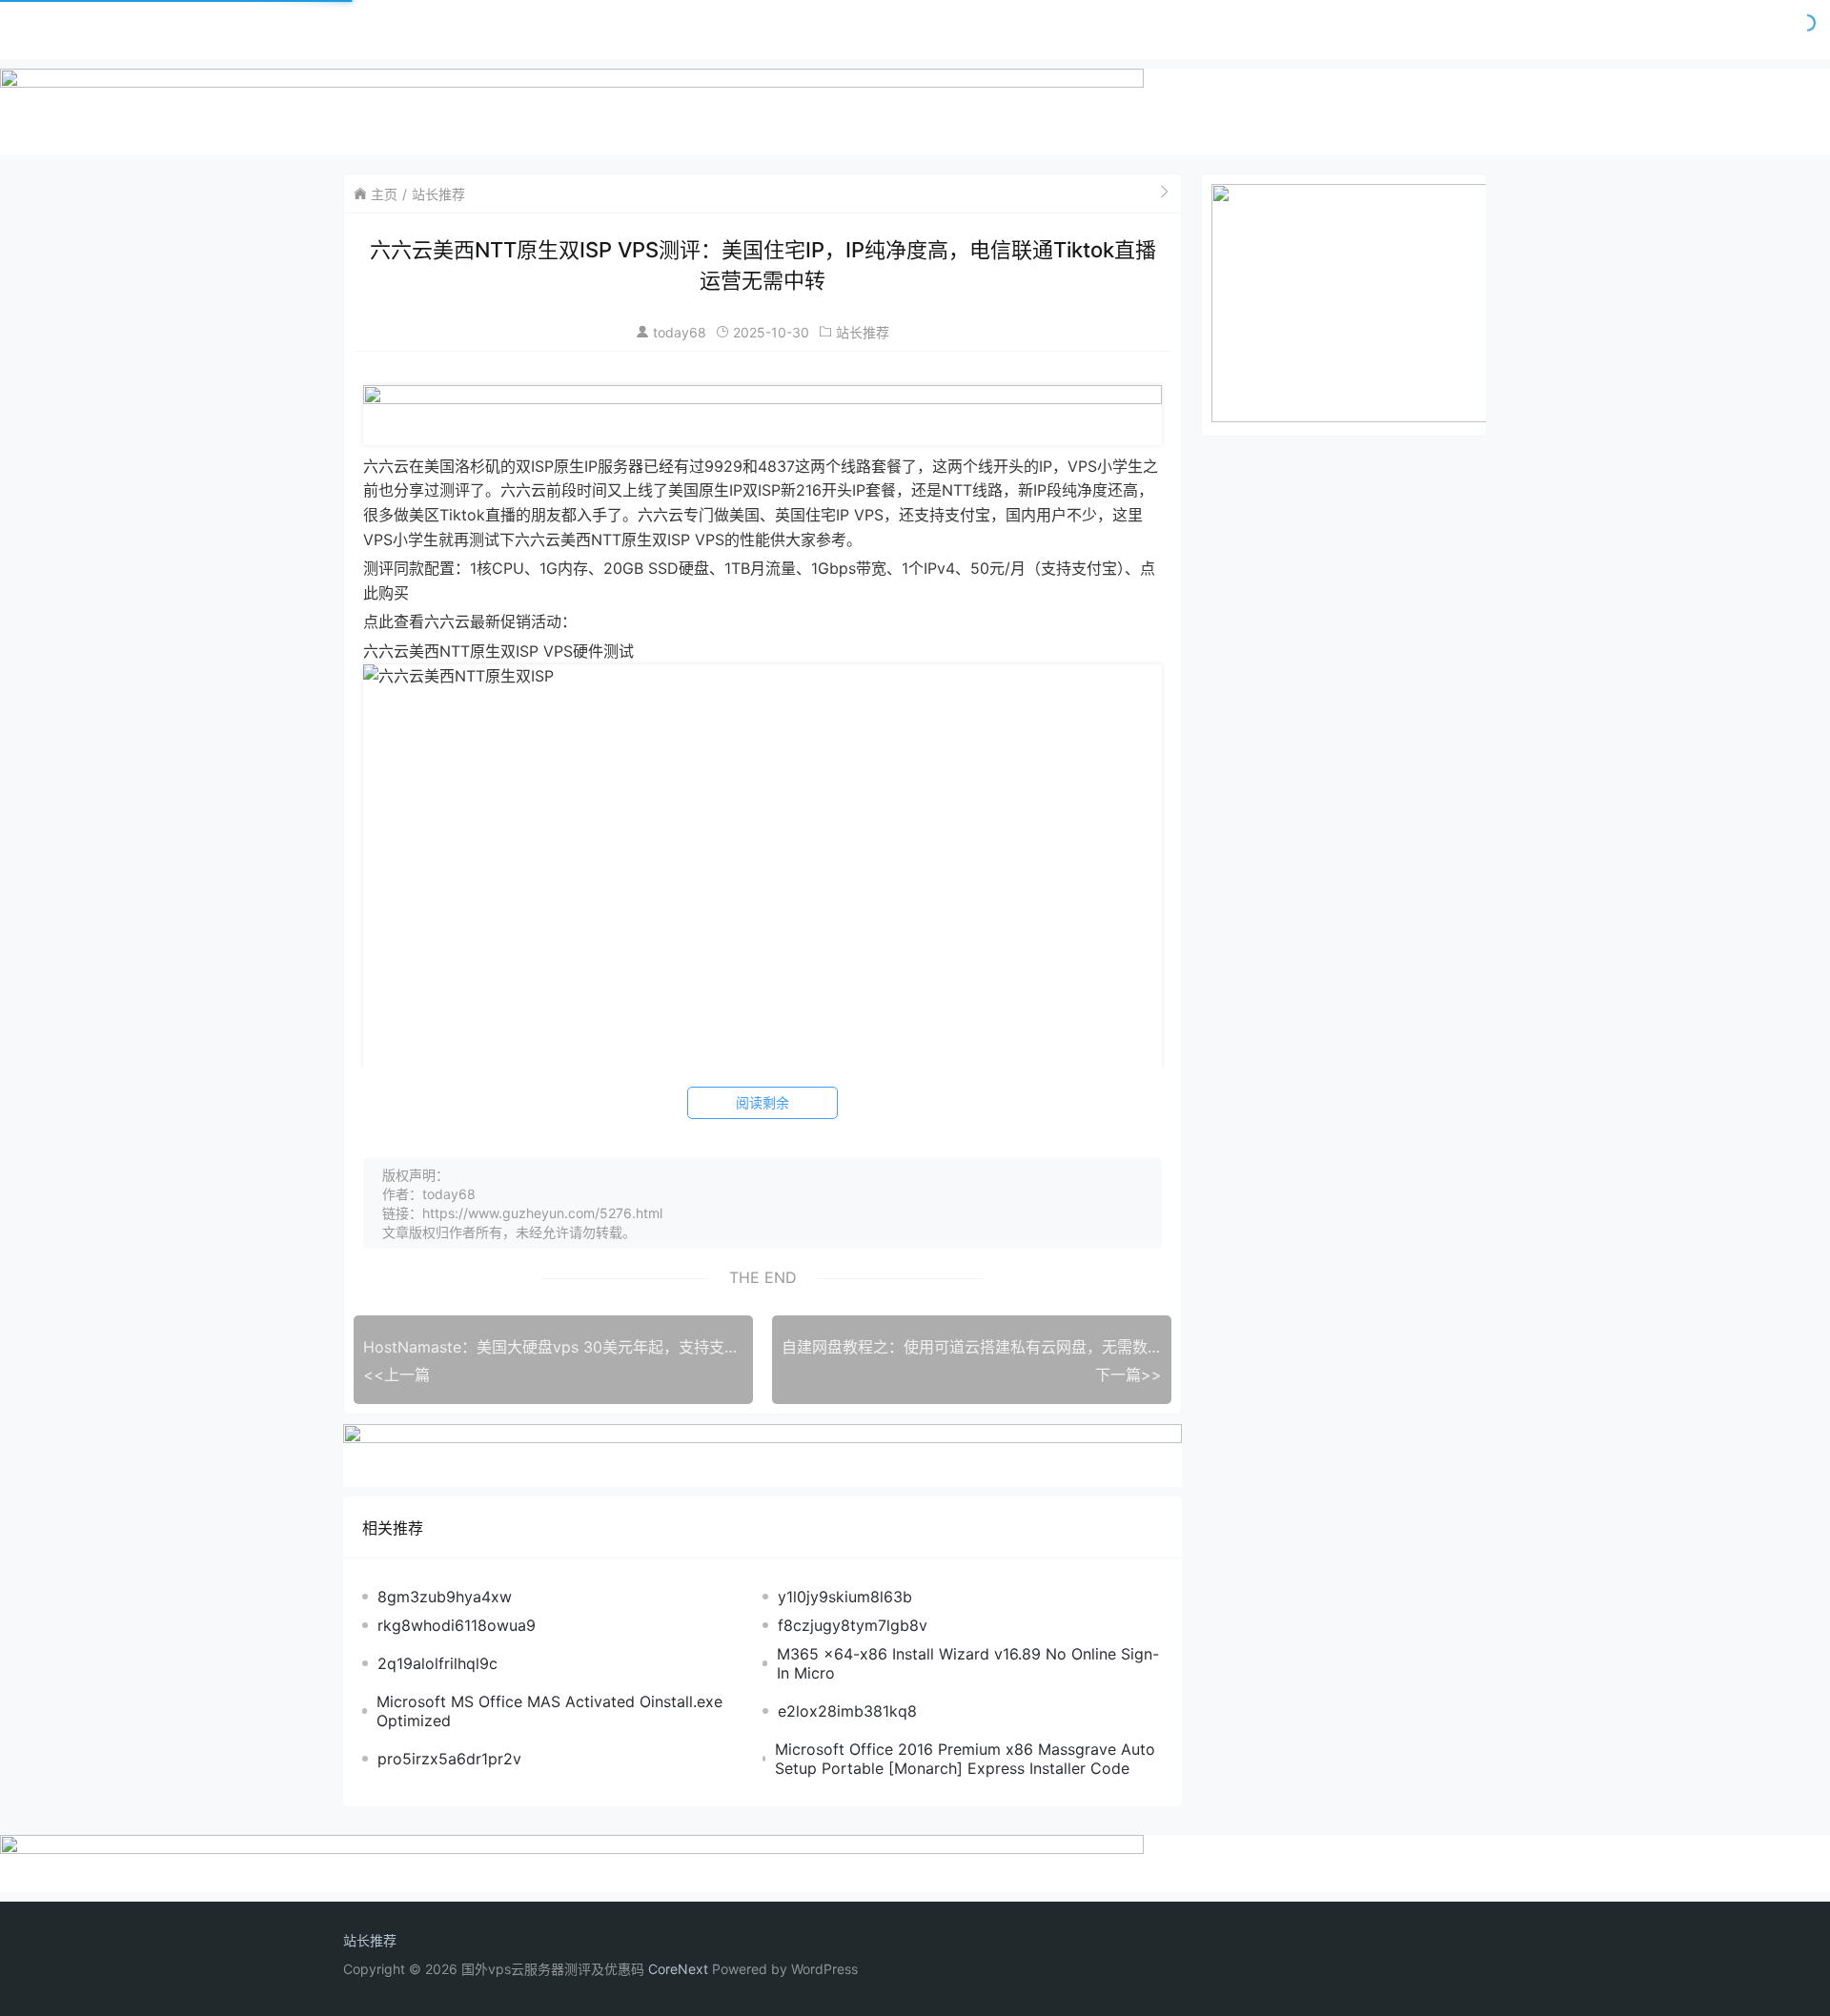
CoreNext (678, 1969)
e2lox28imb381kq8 (847, 1711)
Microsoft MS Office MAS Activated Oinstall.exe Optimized (549, 1711)
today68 (680, 332)
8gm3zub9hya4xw (445, 1597)
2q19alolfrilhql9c (437, 1663)
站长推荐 (438, 194)
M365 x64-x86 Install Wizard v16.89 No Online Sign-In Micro (968, 1663)
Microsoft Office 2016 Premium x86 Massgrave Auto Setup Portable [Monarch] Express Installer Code (965, 1759)
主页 (384, 194)
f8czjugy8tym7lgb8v (853, 1625)
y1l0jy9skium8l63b (845, 1597)
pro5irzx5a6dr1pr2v (449, 1759)
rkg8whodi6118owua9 (457, 1625)
